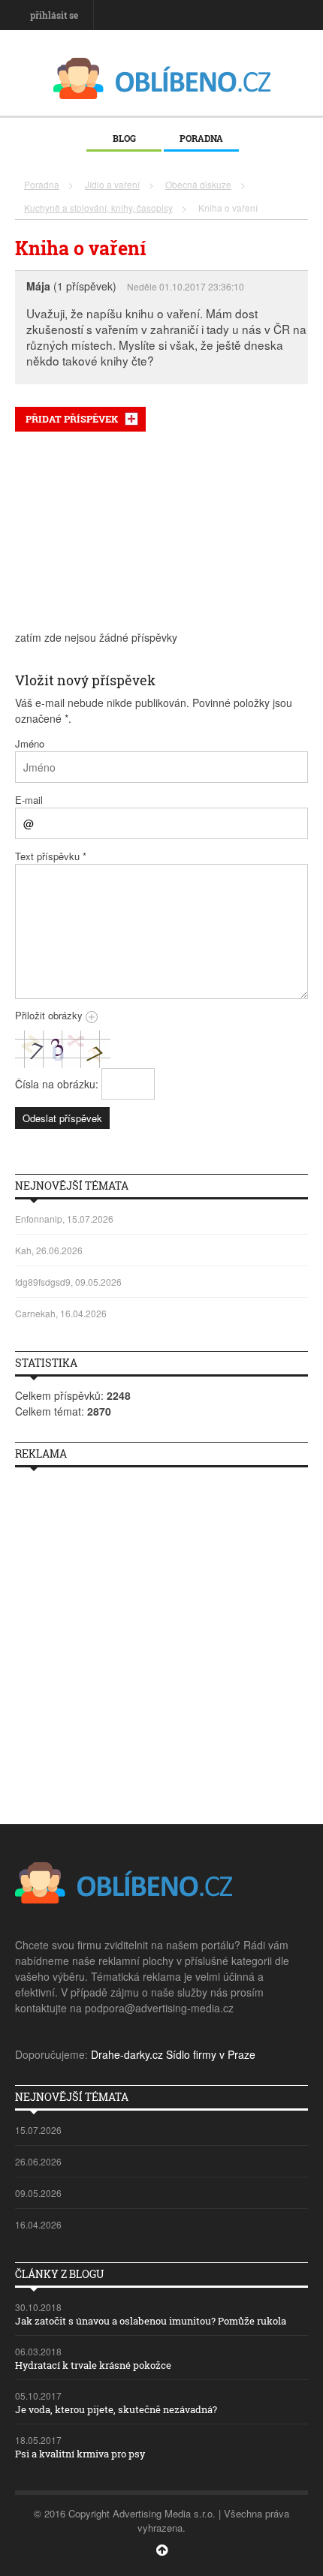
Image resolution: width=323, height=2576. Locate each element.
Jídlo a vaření (112, 184)
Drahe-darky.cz (127, 2054)
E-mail (29, 800)
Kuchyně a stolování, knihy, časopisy (98, 208)
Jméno (30, 743)
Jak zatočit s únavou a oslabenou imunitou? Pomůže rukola (151, 2321)
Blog (124, 138)
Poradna (201, 138)
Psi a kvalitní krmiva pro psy (80, 2454)
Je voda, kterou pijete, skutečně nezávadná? (116, 2409)
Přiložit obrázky (50, 1015)
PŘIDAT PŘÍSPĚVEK (72, 419)
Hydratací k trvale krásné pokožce (93, 2365)
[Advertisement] (161, 531)
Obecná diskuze (198, 184)
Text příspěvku (51, 856)
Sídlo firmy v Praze (211, 2054)
